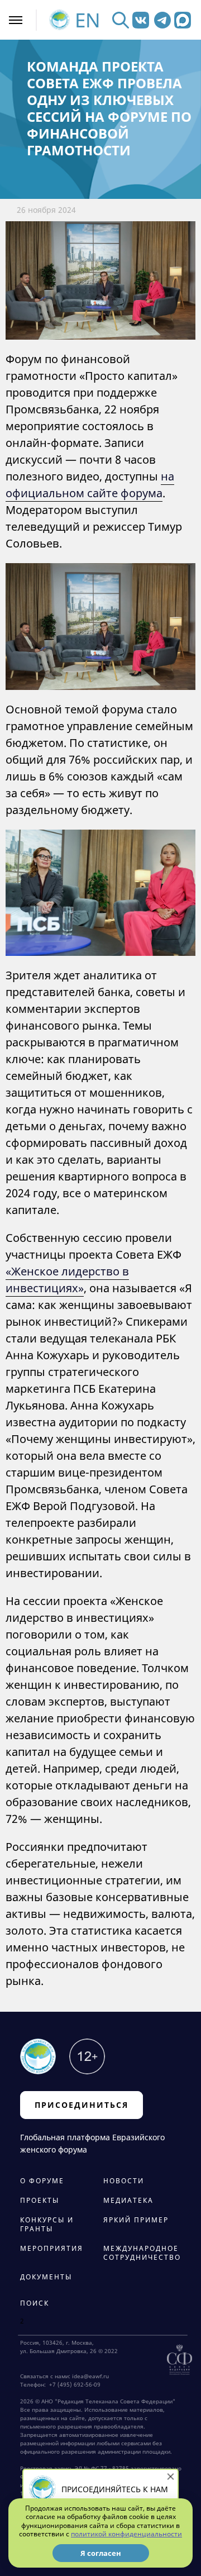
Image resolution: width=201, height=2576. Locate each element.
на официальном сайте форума (90, 485)
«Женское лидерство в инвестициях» (67, 1280)
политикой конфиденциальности (126, 2534)
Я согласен (101, 2553)
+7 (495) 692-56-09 (73, 2384)
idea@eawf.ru (90, 2376)
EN (88, 20)
